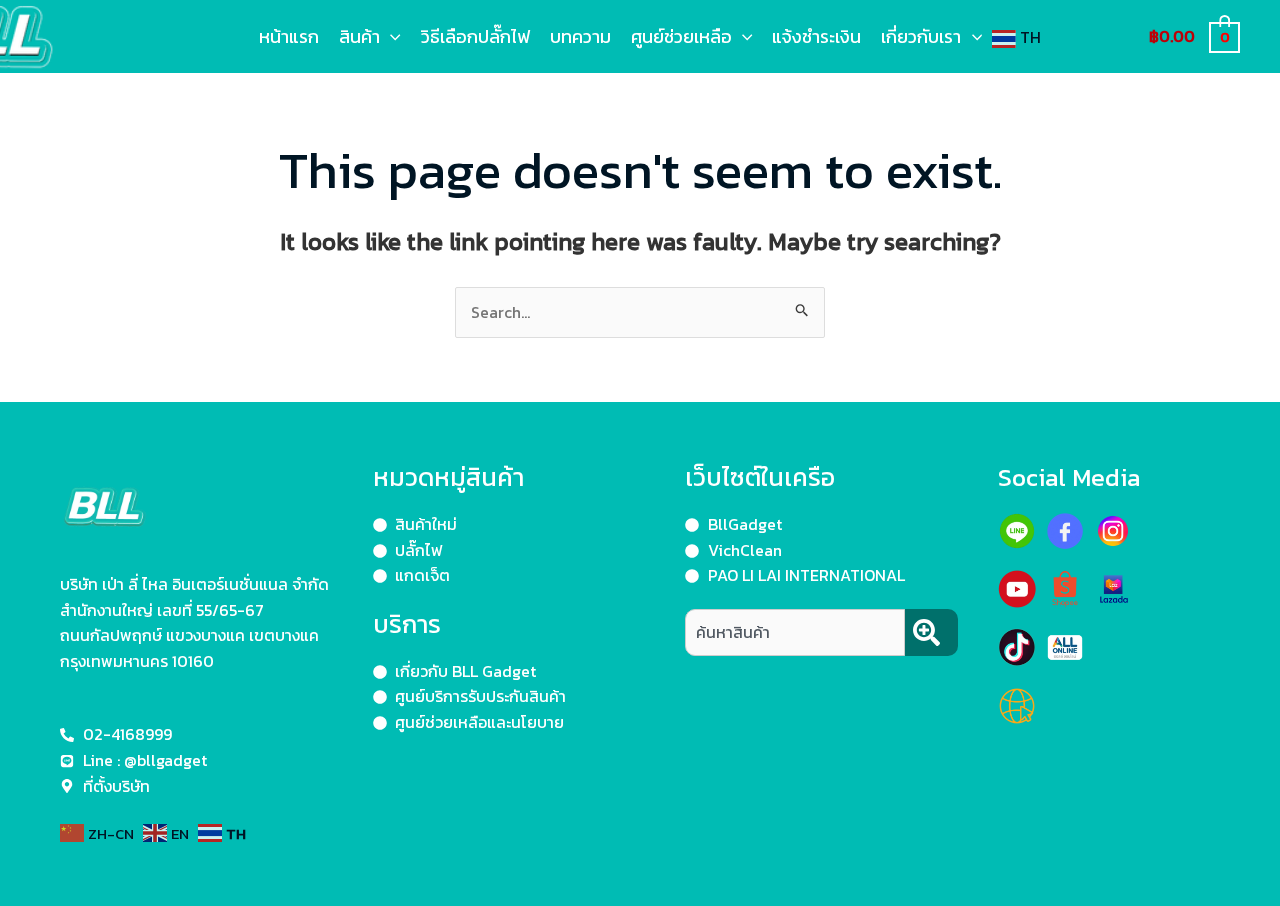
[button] (390, 36)
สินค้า (359, 36)
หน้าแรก (289, 36)
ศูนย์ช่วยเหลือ (681, 36)
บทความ (580, 36)
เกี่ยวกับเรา (921, 36)
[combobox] (795, 632)
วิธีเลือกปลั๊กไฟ (475, 36)
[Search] (931, 632)
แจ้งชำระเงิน (816, 36)
